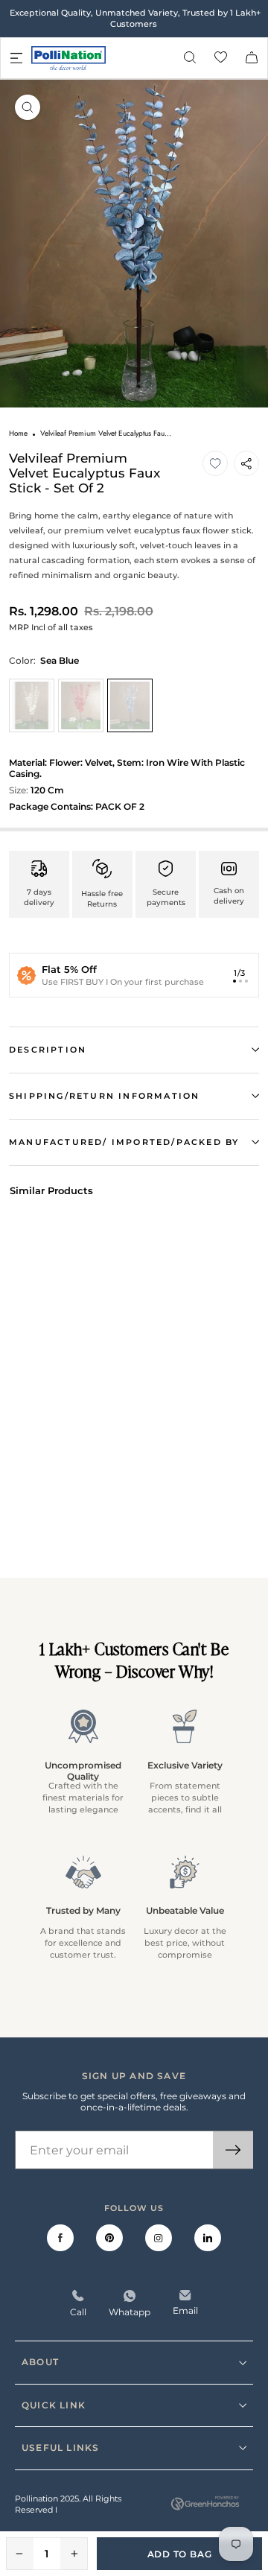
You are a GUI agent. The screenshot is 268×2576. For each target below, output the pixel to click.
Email (185, 2310)
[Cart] (252, 58)
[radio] (32, 705)
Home (18, 433)
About (40, 2362)
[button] (215, 463)
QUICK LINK (54, 2405)
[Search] (190, 58)
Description (48, 1050)
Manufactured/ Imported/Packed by (124, 1142)
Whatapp (130, 2312)
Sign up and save (134, 2076)
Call (78, 2312)
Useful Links (60, 2447)
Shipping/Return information (104, 1096)
